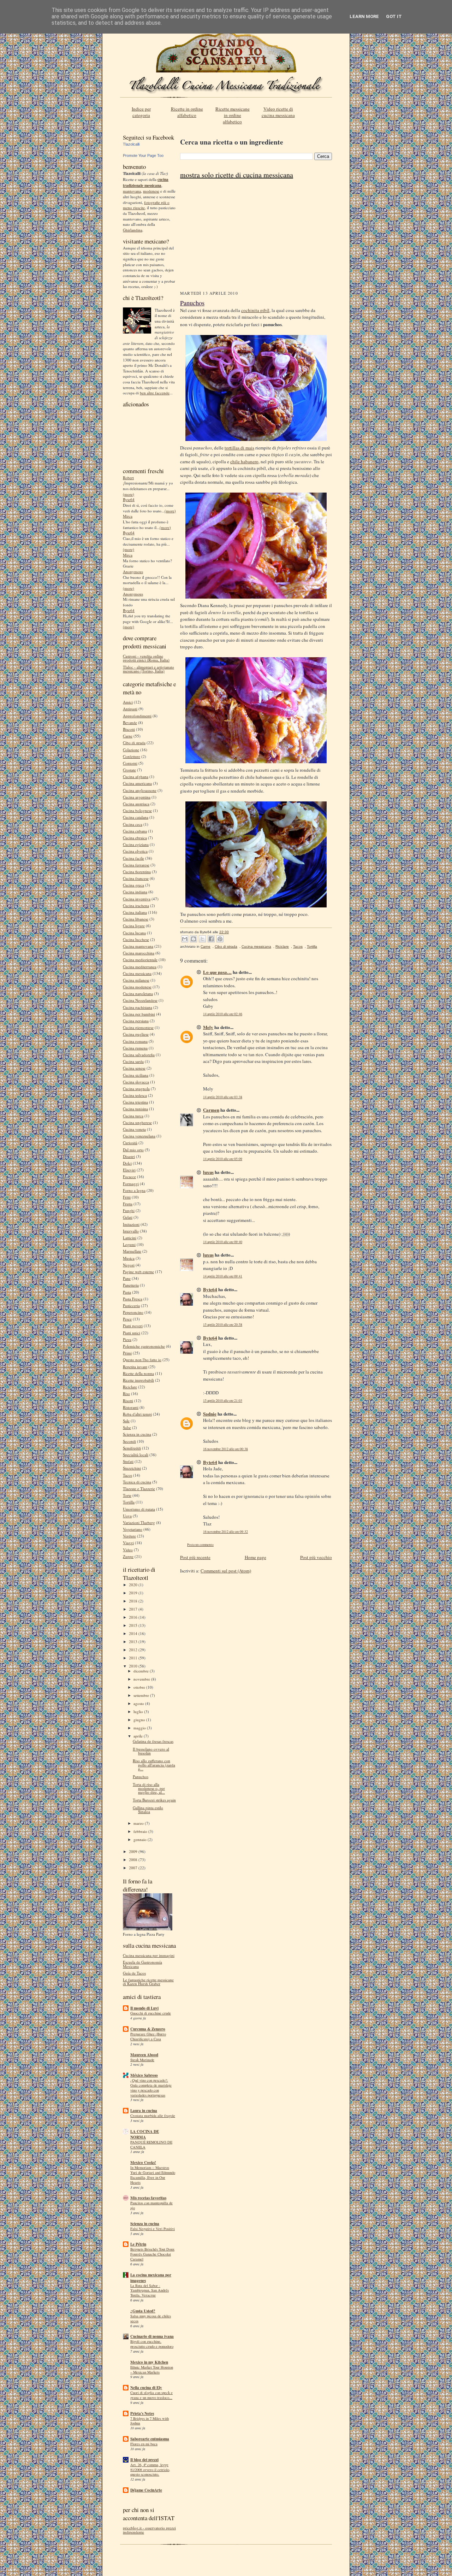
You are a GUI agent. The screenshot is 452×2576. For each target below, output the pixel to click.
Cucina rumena (135, 1048)
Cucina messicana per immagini (149, 1955)
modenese (151, 191)
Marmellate (132, 1251)
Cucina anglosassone (140, 790)
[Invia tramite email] (185, 939)
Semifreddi (132, 1448)
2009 (134, 1851)
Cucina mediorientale (140, 960)
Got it (394, 16)
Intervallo (131, 1231)
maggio (140, 1728)
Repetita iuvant (135, 1367)
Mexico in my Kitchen (149, 2362)
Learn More (364, 16)
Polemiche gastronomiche (144, 1346)
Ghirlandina (133, 230)
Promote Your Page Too (143, 155)
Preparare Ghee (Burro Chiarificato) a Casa (148, 2036)
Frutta (128, 1204)
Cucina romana (135, 1041)
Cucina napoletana (138, 993)
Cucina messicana (137, 973)
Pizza (127, 1339)
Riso (126, 1393)
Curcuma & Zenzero (148, 2029)
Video (128, 1550)
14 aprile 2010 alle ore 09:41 (223, 1276)
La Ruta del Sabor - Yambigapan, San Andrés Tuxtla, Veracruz (150, 2290)
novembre (142, 1679)
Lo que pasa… (217, 972)
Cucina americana (137, 783)
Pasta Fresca (133, 1299)
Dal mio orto (133, 1150)
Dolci (127, 1163)
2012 (134, 1650)
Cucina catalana (136, 817)
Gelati (128, 1217)
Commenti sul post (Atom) (226, 1571)
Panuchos (141, 1777)
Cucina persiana (136, 1021)
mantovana (132, 191)
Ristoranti (131, 1407)
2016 (134, 1617)
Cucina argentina (137, 797)
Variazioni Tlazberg (139, 1522)
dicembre (142, 1671)
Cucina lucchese (136, 939)
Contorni (130, 763)
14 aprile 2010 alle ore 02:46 (223, 1014)
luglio (139, 1712)
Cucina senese (134, 1068)
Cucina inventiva (137, 899)
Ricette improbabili (138, 1380)
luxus (208, 1172)
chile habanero (244, 461)
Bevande (130, 722)
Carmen (211, 1110)
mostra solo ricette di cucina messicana (237, 175)
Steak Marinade (142, 2060)
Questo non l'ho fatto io (142, 1360)
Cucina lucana (134, 933)
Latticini (130, 1238)
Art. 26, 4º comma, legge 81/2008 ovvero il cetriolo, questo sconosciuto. (150, 2470)
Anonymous (133, 572)
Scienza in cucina (137, 1434)
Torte (127, 1495)
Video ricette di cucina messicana (278, 112)
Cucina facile (133, 858)
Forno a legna (134, 1190)
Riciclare (130, 1387)
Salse (127, 1427)
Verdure (129, 1536)
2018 (134, 1601)
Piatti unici (132, 1333)
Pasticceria (131, 1305)
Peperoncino (133, 1312)
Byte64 (129, 499)
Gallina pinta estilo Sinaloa (148, 1810)
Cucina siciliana (136, 1075)
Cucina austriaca (136, 804)
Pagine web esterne (138, 1272)
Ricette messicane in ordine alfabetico (233, 115)
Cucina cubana (135, 831)
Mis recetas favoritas (148, 2198)
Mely (208, 1027)
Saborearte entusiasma (150, 2439)
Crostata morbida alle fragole (153, 2116)
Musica (129, 1258)
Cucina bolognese (137, 810)
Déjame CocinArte (146, 2490)
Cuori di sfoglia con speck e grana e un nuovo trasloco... (151, 2395)
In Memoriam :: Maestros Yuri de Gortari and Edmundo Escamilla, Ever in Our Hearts (153, 2175)
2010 (134, 1666)
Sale (126, 1421)
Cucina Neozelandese (140, 1000)
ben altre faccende (155, 393)
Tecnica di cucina (137, 1482)
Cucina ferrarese (136, 865)
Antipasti (130, 709)
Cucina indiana (135, 892)
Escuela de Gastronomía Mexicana (142, 1964)
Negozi (129, 1265)
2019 (134, 1593)
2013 (134, 1642)
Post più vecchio (316, 1557)
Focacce (129, 1177)
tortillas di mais (239, 448)
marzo (139, 1823)
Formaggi (131, 1184)
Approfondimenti (137, 716)
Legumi (129, 1244)
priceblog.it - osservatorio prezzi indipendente (149, 2530)
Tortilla (129, 1502)
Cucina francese (136, 878)
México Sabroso (144, 2075)
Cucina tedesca (135, 1095)
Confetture (132, 756)
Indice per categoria (141, 112)
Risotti (128, 1401)
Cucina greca (133, 885)
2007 (134, 1868)
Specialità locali (136, 1455)
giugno (140, 1720)
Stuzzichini (132, 1468)
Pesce (127, 1319)
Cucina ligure (134, 926)
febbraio (141, 1831)
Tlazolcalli (131, 144)
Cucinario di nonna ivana (152, 2336)
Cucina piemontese (138, 1027)
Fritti (127, 1197)
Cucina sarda (133, 1061)
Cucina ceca (133, 824)
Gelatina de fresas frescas (153, 1741)
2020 (134, 1585)
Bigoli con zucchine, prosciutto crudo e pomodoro (152, 2344)
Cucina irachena (136, 905)
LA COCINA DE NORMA (145, 2134)
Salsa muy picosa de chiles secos (151, 2318)
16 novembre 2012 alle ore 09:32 (225, 1532)
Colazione (131, 750)
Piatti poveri (133, 1326)
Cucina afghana (136, 777)
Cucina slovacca (136, 1082)
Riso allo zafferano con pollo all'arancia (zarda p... (154, 1765)
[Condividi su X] (202, 939)
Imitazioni (131, 1224)
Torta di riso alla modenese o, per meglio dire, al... (149, 1788)
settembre (142, 1695)
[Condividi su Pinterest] (220, 939)
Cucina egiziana (136, 844)
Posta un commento (200, 1545)
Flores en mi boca (144, 2444)
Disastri (129, 1156)
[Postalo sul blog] (194, 939)
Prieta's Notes (142, 2413)
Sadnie (210, 1414)
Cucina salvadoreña (139, 1055)
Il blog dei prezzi (144, 2460)
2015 (134, 1625)
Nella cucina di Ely (146, 2388)
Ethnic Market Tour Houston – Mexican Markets (152, 2370)
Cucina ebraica (135, 838)
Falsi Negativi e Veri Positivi (153, 2229)
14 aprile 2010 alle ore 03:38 (223, 1097)
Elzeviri (129, 1170)
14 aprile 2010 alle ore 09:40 (223, 1242)
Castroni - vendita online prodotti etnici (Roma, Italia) (146, 658)
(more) (129, 494)
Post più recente (195, 1557)
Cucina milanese (136, 980)
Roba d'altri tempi (137, 1414)
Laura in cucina (144, 2111)
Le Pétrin (138, 2244)
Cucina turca (133, 1116)
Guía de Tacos (134, 1973)
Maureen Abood (144, 2055)
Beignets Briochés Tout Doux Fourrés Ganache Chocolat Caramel (152, 2254)
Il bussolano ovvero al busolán (151, 1751)
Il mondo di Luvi (144, 2008)
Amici (128, 702)
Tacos (127, 1475)
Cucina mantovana (138, 946)
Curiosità (130, 1143)
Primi (127, 1353)
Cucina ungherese (137, 1122)
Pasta (127, 1292)
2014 (134, 1633)
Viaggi (128, 1543)
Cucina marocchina (139, 953)
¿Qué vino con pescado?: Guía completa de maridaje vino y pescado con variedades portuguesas (151, 2087)
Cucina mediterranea (140, 967)
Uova (127, 1516)
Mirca (128, 516)
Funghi (129, 1210)
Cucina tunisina (135, 1109)
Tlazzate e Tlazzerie (139, 1489)
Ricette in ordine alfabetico (187, 112)
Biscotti (129, 729)
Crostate (129, 770)
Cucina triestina (135, 1102)
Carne (128, 736)
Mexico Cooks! (143, 2163)
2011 (134, 1658)
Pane (127, 1278)
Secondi (129, 1441)
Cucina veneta (134, 1129)
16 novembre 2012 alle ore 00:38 (225, 1449)
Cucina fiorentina (137, 872)
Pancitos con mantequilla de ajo (151, 2205)
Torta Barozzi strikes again (154, 1800)
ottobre (140, 1687)
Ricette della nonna (138, 1373)
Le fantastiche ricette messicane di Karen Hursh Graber (148, 1982)
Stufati (128, 1461)
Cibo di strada (134, 743)
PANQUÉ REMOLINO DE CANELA (151, 2145)
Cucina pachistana (138, 1007)
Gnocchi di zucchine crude (151, 2013)
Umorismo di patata (139, 1509)
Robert (128, 478)
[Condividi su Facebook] (211, 939)
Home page (255, 1557)
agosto (139, 1703)
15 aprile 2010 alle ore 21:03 (223, 1401)
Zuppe (128, 1556)
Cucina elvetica (135, 851)
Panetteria (131, 1285)
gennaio (141, 1839)
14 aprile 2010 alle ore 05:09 (223, 1159)
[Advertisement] (256, 237)
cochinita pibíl (255, 310)
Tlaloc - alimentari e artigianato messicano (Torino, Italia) (148, 669)
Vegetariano (133, 1529)
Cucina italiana (135, 912)
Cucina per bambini (139, 1014)
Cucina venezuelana (139, 1136)
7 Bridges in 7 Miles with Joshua (150, 2421)
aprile (139, 1736)
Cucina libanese (136, 919)
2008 (134, 1860)
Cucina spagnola (136, 1089)
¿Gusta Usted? (143, 2311)
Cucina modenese (137, 987)
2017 (134, 1609)
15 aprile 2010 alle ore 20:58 (223, 1325)
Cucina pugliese (136, 1034)
